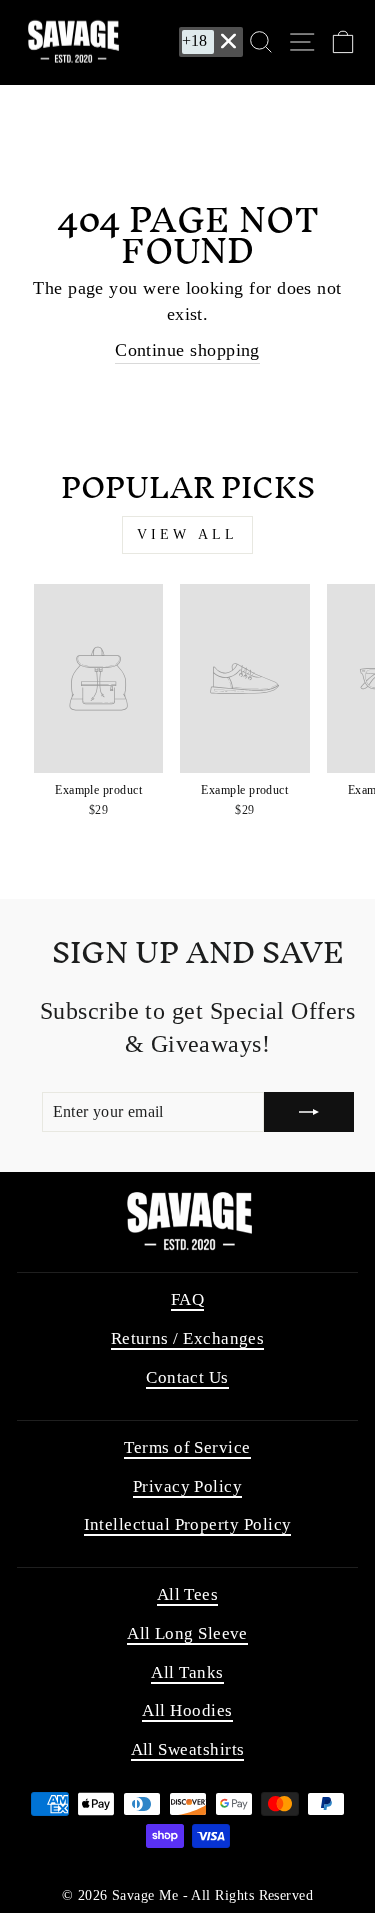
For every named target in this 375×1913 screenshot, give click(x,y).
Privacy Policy (187, 1486)
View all (188, 534)
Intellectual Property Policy (188, 1524)
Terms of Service (187, 1447)
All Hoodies (187, 1710)
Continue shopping (187, 350)
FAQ (187, 1299)
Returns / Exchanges (188, 1338)
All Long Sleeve (187, 1633)
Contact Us (187, 1377)
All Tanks (187, 1672)
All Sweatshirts (188, 1749)
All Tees (188, 1594)
